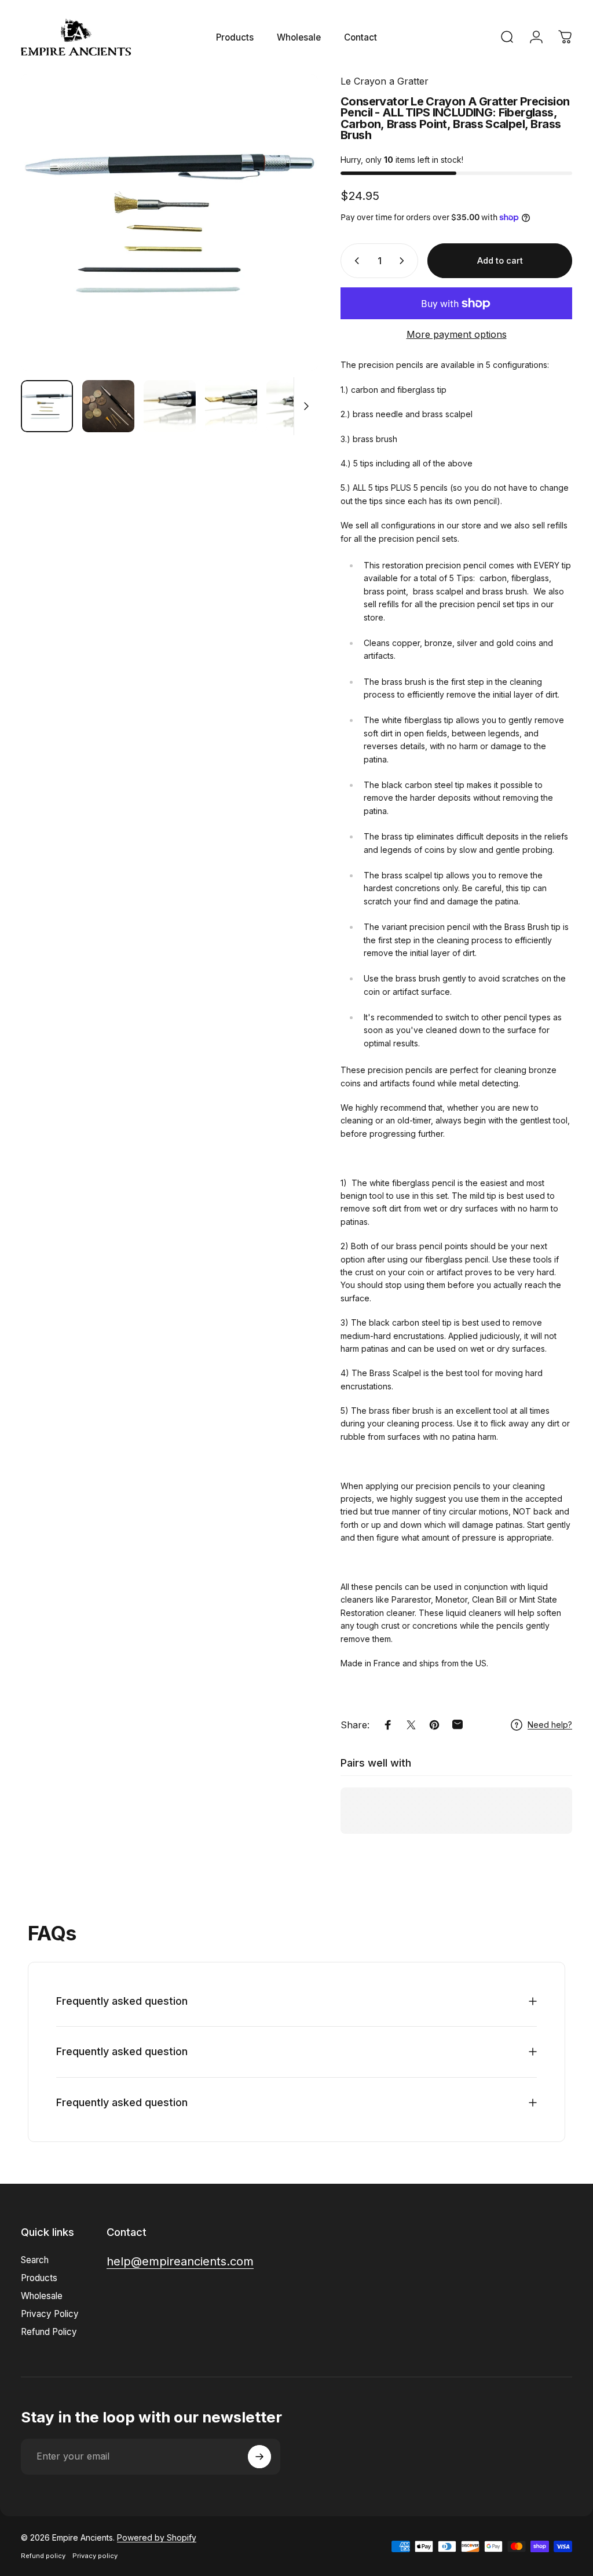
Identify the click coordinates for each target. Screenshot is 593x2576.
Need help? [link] (550, 1725)
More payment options (457, 334)
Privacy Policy (50, 2314)
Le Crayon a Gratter (385, 81)
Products (39, 2278)
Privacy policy (95, 2556)
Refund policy (43, 2556)
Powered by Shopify (157, 2537)
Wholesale (42, 2296)
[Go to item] (47, 406)
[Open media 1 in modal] (169, 222)
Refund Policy (49, 2332)
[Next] (290, 222)
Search (35, 2260)
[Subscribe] (259, 2457)
